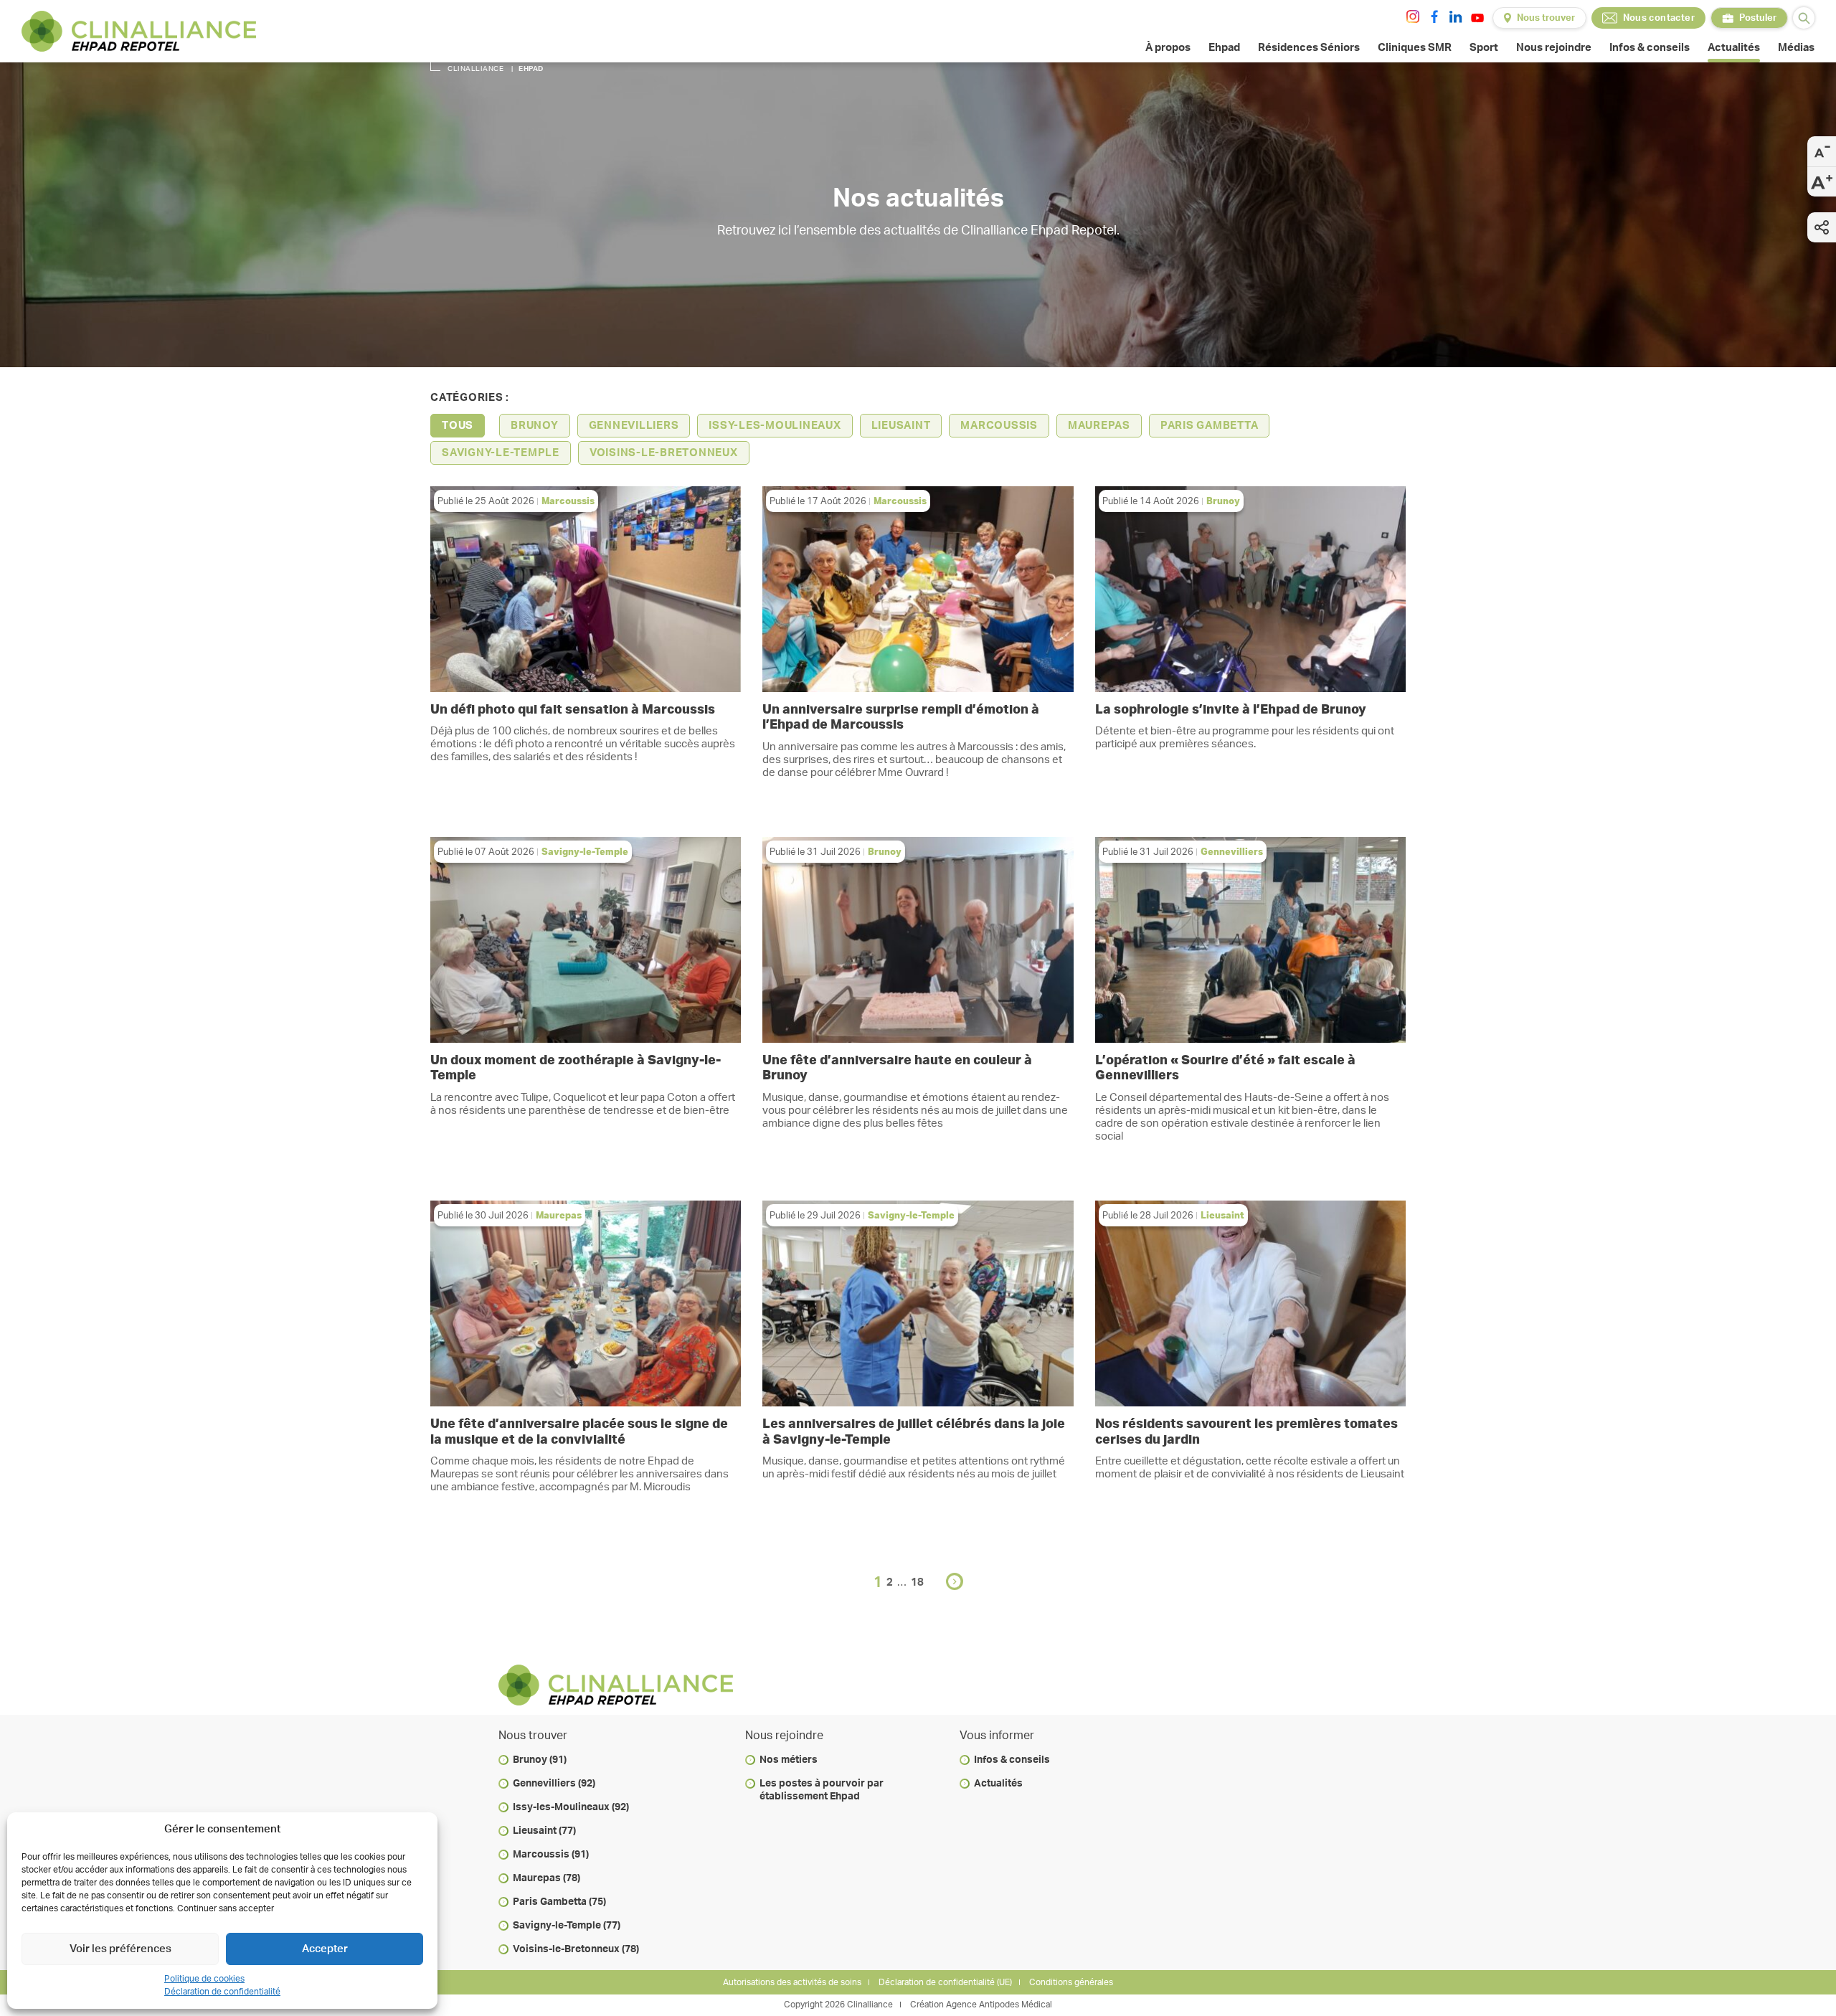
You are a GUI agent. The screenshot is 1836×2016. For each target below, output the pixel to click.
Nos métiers (789, 1760)
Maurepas (1099, 426)
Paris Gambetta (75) (559, 1902)
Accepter (325, 1949)
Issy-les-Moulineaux (775, 426)
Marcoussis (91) (551, 1855)
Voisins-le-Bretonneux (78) (576, 1949)
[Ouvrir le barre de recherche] (1804, 18)
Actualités (998, 1784)
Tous (458, 426)
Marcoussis (999, 426)
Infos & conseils (1012, 1760)
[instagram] (1413, 16)
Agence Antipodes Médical (999, 2005)
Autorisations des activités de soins (792, 1982)
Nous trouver (1546, 18)
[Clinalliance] (139, 31)
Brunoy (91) (540, 1760)
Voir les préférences (120, 1949)
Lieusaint (901, 426)
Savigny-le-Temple (501, 453)
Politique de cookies (204, 1979)
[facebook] (1434, 16)
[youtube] (1477, 18)
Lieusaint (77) (544, 1831)
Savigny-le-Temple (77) (567, 1926)
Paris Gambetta (1210, 426)
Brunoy (535, 426)
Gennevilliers (634, 426)
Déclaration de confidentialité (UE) (945, 1982)
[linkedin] (1456, 16)
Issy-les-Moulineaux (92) (571, 1807)
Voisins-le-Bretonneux (664, 453)
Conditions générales (1071, 1982)
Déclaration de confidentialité (222, 1992)
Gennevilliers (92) (554, 1784)
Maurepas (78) (546, 1878)
